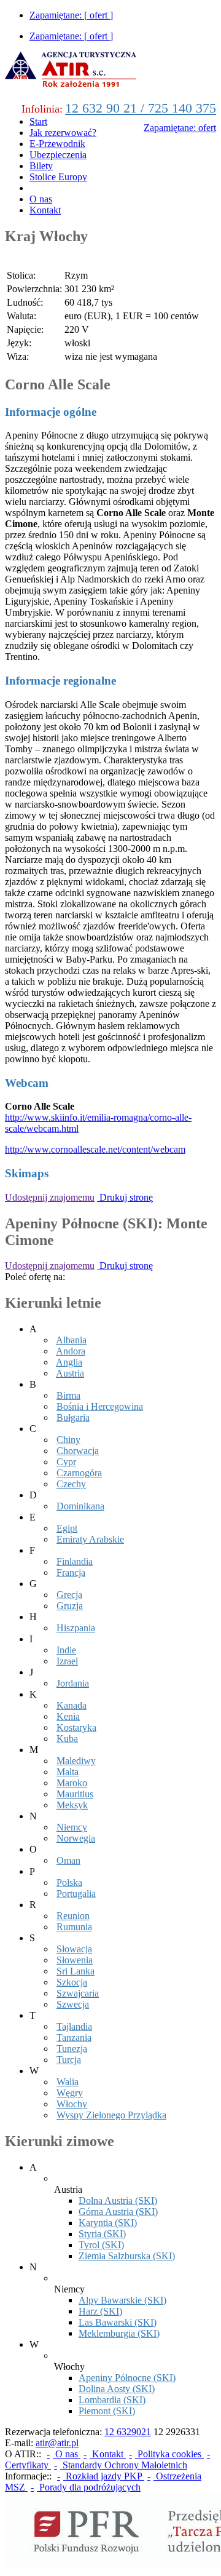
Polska (69, 1882)
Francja (71, 1572)
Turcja (69, 2060)
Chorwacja (78, 1451)
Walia (68, 2082)
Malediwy (76, 1761)
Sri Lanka (76, 1971)
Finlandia (75, 1561)
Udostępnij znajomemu (50, 1197)
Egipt (67, 1528)
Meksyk (72, 1805)
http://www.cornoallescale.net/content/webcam (95, 1149)
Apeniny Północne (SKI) (127, 2378)
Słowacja (74, 1949)
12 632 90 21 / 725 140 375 (141, 108)
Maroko (72, 1783)
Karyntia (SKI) (108, 2223)
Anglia (69, 1362)
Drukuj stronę (125, 1197)
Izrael (67, 1661)
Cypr (66, 1462)
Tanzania (74, 2037)
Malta (68, 1772)
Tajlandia (74, 2026)
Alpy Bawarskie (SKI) (122, 2300)
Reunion (73, 1916)
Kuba (67, 1739)
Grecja (69, 1595)
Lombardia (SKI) (112, 2400)
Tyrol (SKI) (101, 2245)
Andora (71, 1351)
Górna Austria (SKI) (118, 2212)
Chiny (68, 1440)
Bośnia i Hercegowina (100, 1406)
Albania (71, 1340)
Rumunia (74, 1927)
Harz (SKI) (100, 2311)
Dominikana (80, 1506)
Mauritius (75, 1794)
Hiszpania (76, 1628)
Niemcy (72, 1827)
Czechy (71, 1484)
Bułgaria (73, 1417)
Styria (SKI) (102, 2234)
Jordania (73, 1683)
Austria (70, 1373)
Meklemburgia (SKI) (119, 2333)
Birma (68, 1395)
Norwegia (76, 1838)
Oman (68, 1860)
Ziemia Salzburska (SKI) (127, 2256)
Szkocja (72, 1982)
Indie (66, 1650)
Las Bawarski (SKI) (118, 2322)
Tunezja (72, 2049)
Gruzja (70, 1606)
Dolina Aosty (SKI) (117, 2389)
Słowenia (75, 1960)
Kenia (68, 1716)
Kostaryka (76, 1727)
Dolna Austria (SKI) (118, 2200)
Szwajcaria (78, 1993)
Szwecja (73, 2004)
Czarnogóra (79, 1473)
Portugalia (76, 1894)
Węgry (70, 2093)
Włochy (72, 2104)
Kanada (72, 1705)
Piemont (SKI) (107, 2411)
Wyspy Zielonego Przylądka (111, 2115)
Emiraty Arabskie (90, 1539)
